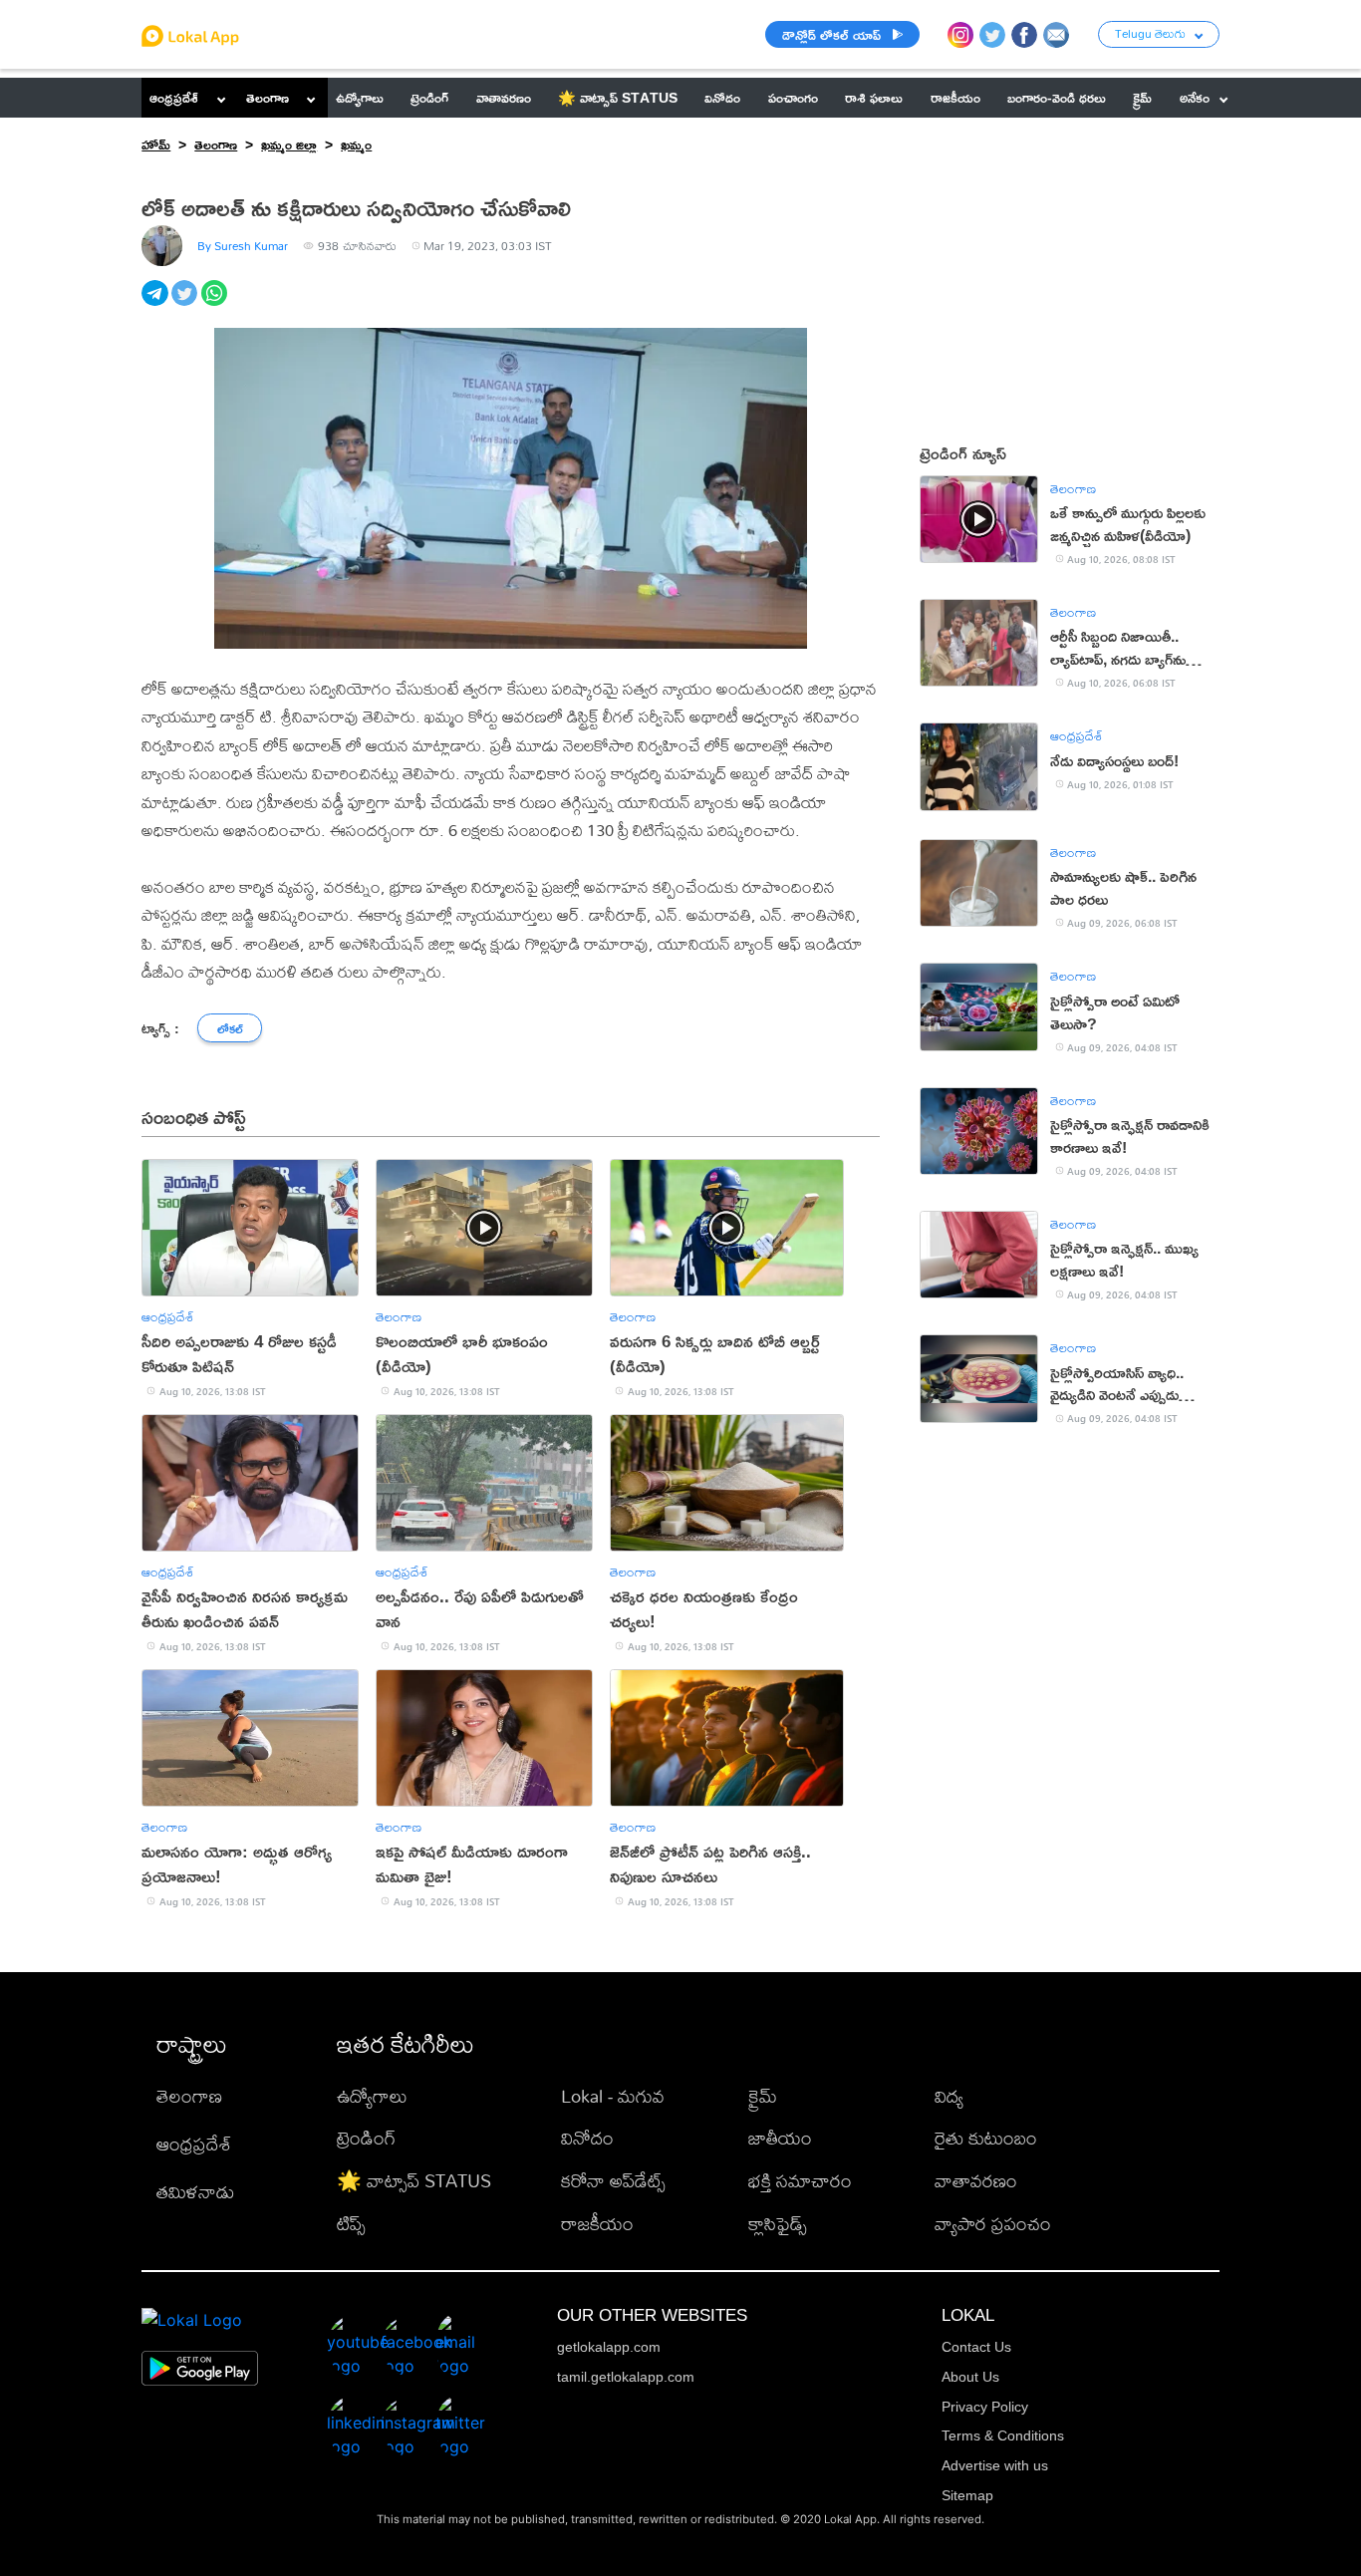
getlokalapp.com (609, 2347)
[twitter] (186, 304)
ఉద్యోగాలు (372, 2096)
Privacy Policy (985, 2407)
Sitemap (967, 2495)
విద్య (949, 2096)
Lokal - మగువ (613, 2096)
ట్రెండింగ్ (366, 2138)
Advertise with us (995, 2465)
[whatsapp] (216, 304)
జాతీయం (780, 2138)
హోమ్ (156, 144)
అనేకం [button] (1195, 97)
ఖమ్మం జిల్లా (289, 144)
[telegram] (156, 304)
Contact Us (976, 2347)
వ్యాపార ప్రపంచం (993, 2224)
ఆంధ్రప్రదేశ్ (174, 97)
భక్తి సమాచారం (800, 2181)
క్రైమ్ (763, 2096)
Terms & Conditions (1003, 2435)
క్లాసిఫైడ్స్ (778, 2224)
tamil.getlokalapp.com (626, 2377)
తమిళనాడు (195, 2192)
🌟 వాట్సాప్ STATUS (414, 2181)
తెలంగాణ (268, 97)
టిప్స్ (351, 2224)
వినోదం (587, 2138)
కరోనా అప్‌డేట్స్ (613, 2181)
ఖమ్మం (356, 144)
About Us (970, 2377)
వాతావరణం (976, 2181)
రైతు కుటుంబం (986, 2138)
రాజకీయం (597, 2224)
